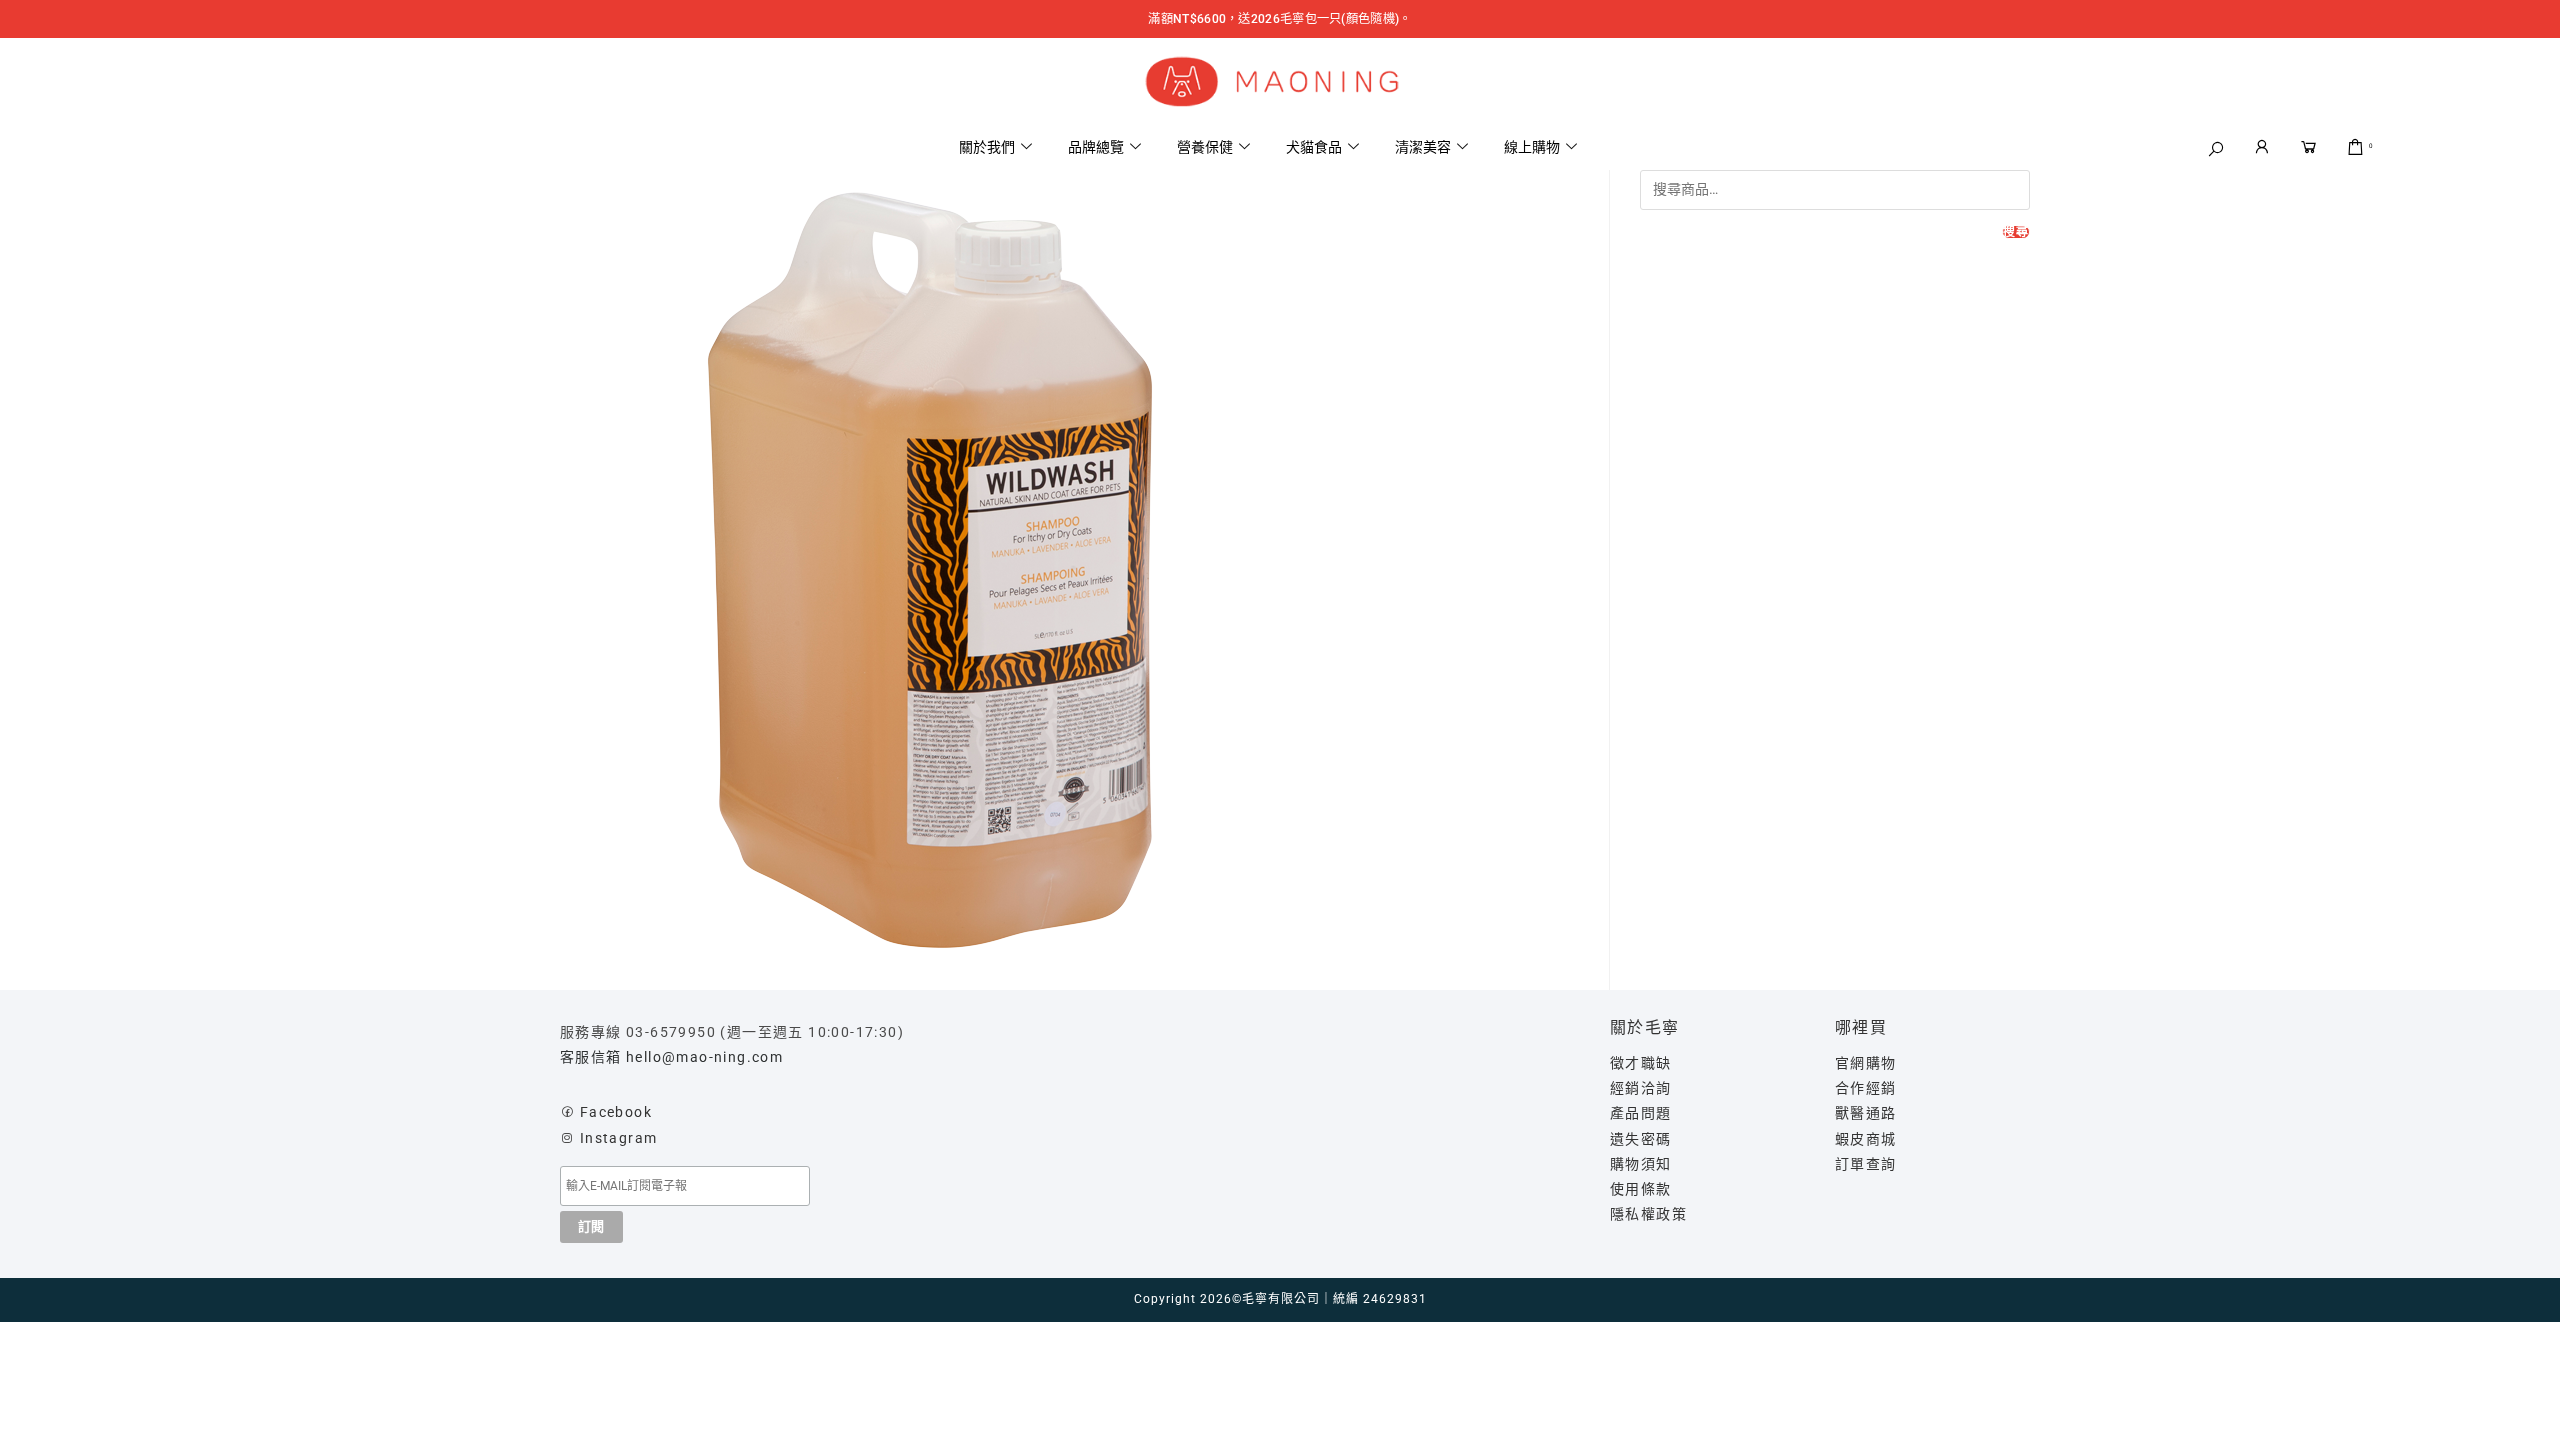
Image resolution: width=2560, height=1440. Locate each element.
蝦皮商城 (1866, 1139)
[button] (2217, 149)
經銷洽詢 (1641, 1088)
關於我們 (987, 147)
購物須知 (1641, 1164)
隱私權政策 (1648, 1214)
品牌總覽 (1096, 147)
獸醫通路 (1866, 1113)
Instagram (619, 1138)
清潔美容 (1423, 147)
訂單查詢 (1866, 1164)
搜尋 (2016, 232)
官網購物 (1866, 1063)
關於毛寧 (1645, 1027)
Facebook (616, 1112)
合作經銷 (1866, 1088)
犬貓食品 (1314, 147)
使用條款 (1641, 1189)
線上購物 (1532, 147)
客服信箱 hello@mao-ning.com (671, 1057)
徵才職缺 (1641, 1063)
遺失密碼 (1641, 1139)
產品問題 (1641, 1113)
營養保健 (1205, 147)
